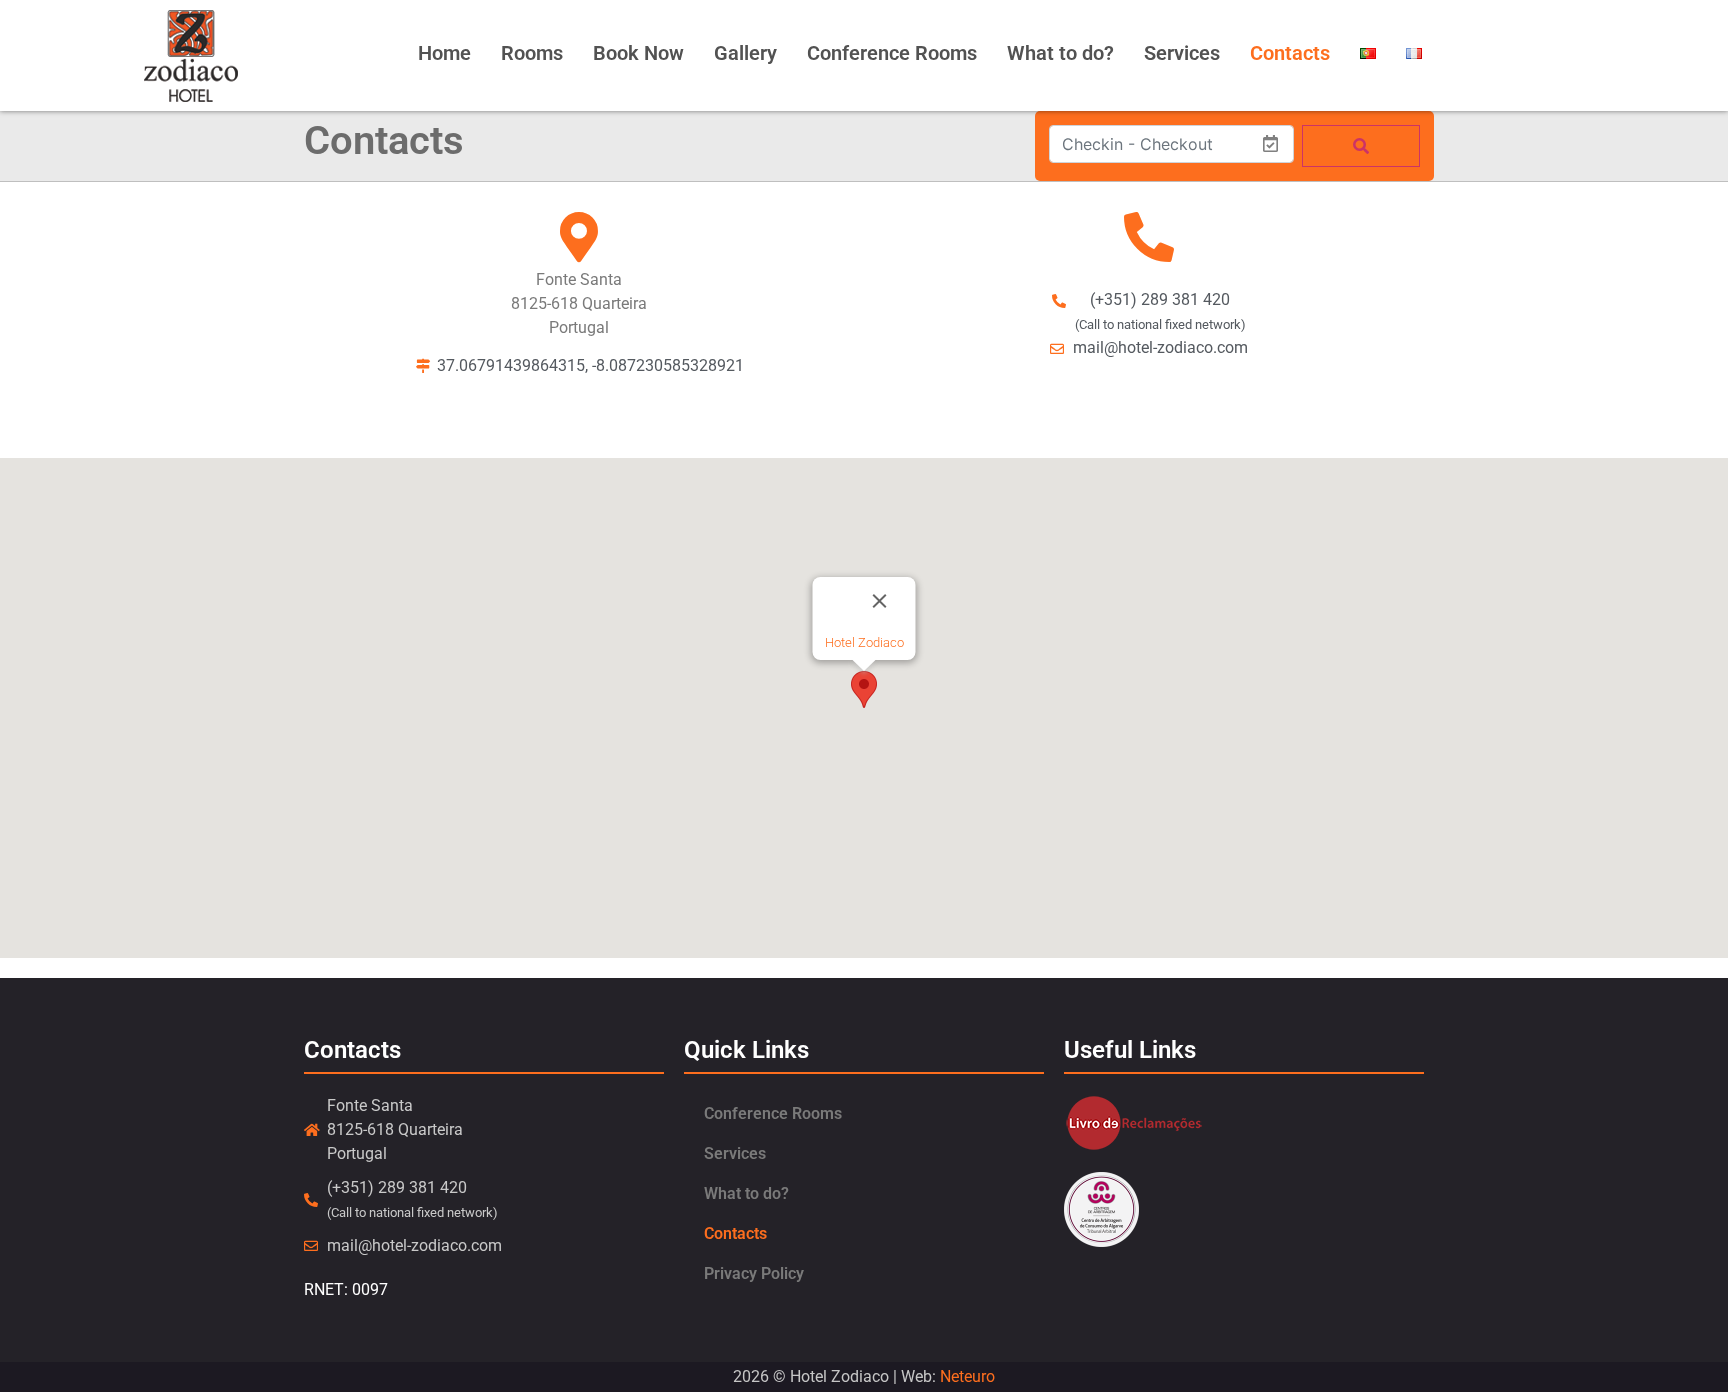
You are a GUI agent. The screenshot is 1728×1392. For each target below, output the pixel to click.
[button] (864, 689)
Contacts (1290, 53)
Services (1182, 53)
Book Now (638, 53)
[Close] (880, 601)
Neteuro (967, 1376)
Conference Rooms (892, 53)
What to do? (1060, 53)
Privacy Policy (754, 1273)
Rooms (532, 53)
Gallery (745, 53)
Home (444, 53)
